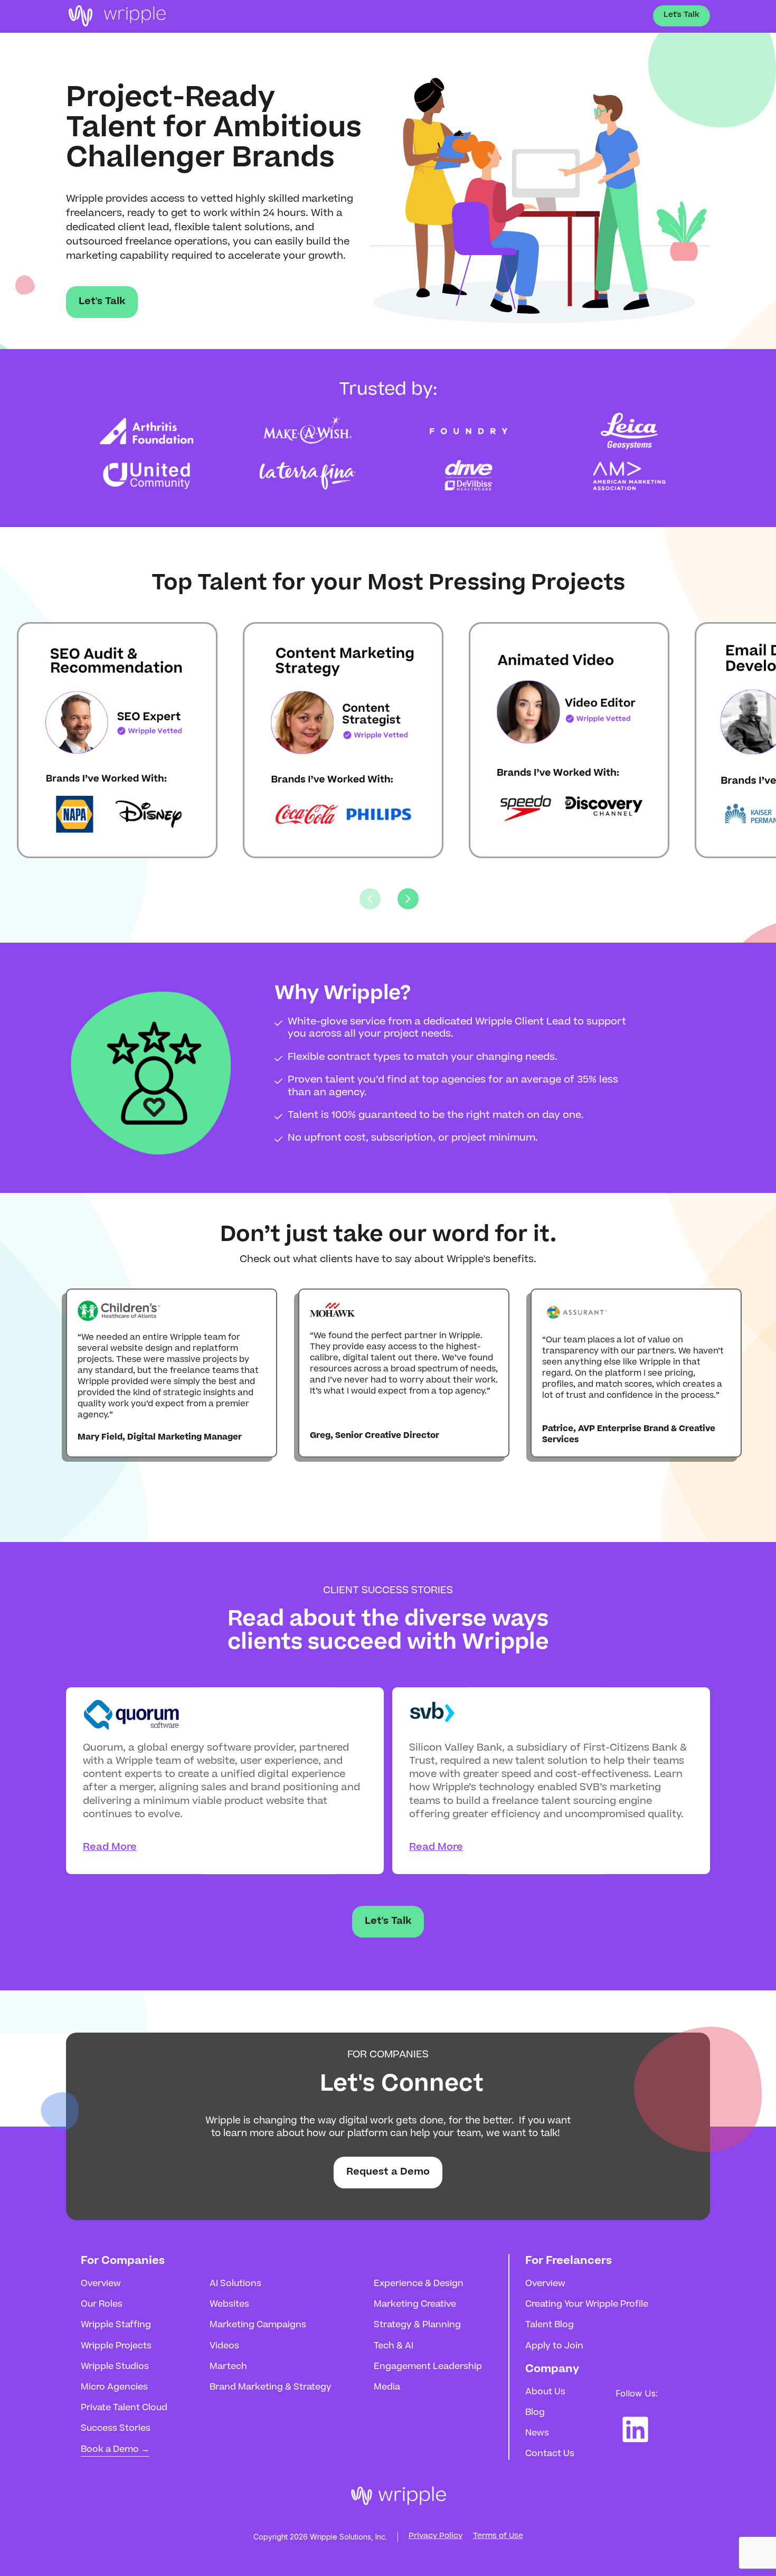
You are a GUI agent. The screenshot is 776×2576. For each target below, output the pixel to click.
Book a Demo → (115, 2450)
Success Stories (116, 2429)
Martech (228, 2367)
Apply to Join (554, 2346)
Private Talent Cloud (124, 2408)
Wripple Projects (116, 2346)
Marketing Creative (415, 2305)
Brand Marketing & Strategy (271, 2387)
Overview (101, 2284)
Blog (535, 2413)
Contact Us (550, 2454)
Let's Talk (682, 15)
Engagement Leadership (428, 2367)
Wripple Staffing (116, 2325)
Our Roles (102, 2305)
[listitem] (96, 740)
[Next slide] (408, 899)
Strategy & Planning (417, 2325)
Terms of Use (498, 2536)
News (537, 2433)
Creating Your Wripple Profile (587, 2305)
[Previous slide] (370, 899)
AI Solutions (235, 2284)
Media (387, 2387)
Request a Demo (388, 2173)
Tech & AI (394, 2346)
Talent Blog (550, 2325)
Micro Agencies (114, 2387)
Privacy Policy (436, 2536)
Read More (110, 1848)
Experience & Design (419, 2284)
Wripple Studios (115, 2367)
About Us (545, 2392)
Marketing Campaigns (258, 2325)
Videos (224, 2346)
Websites (229, 2305)
